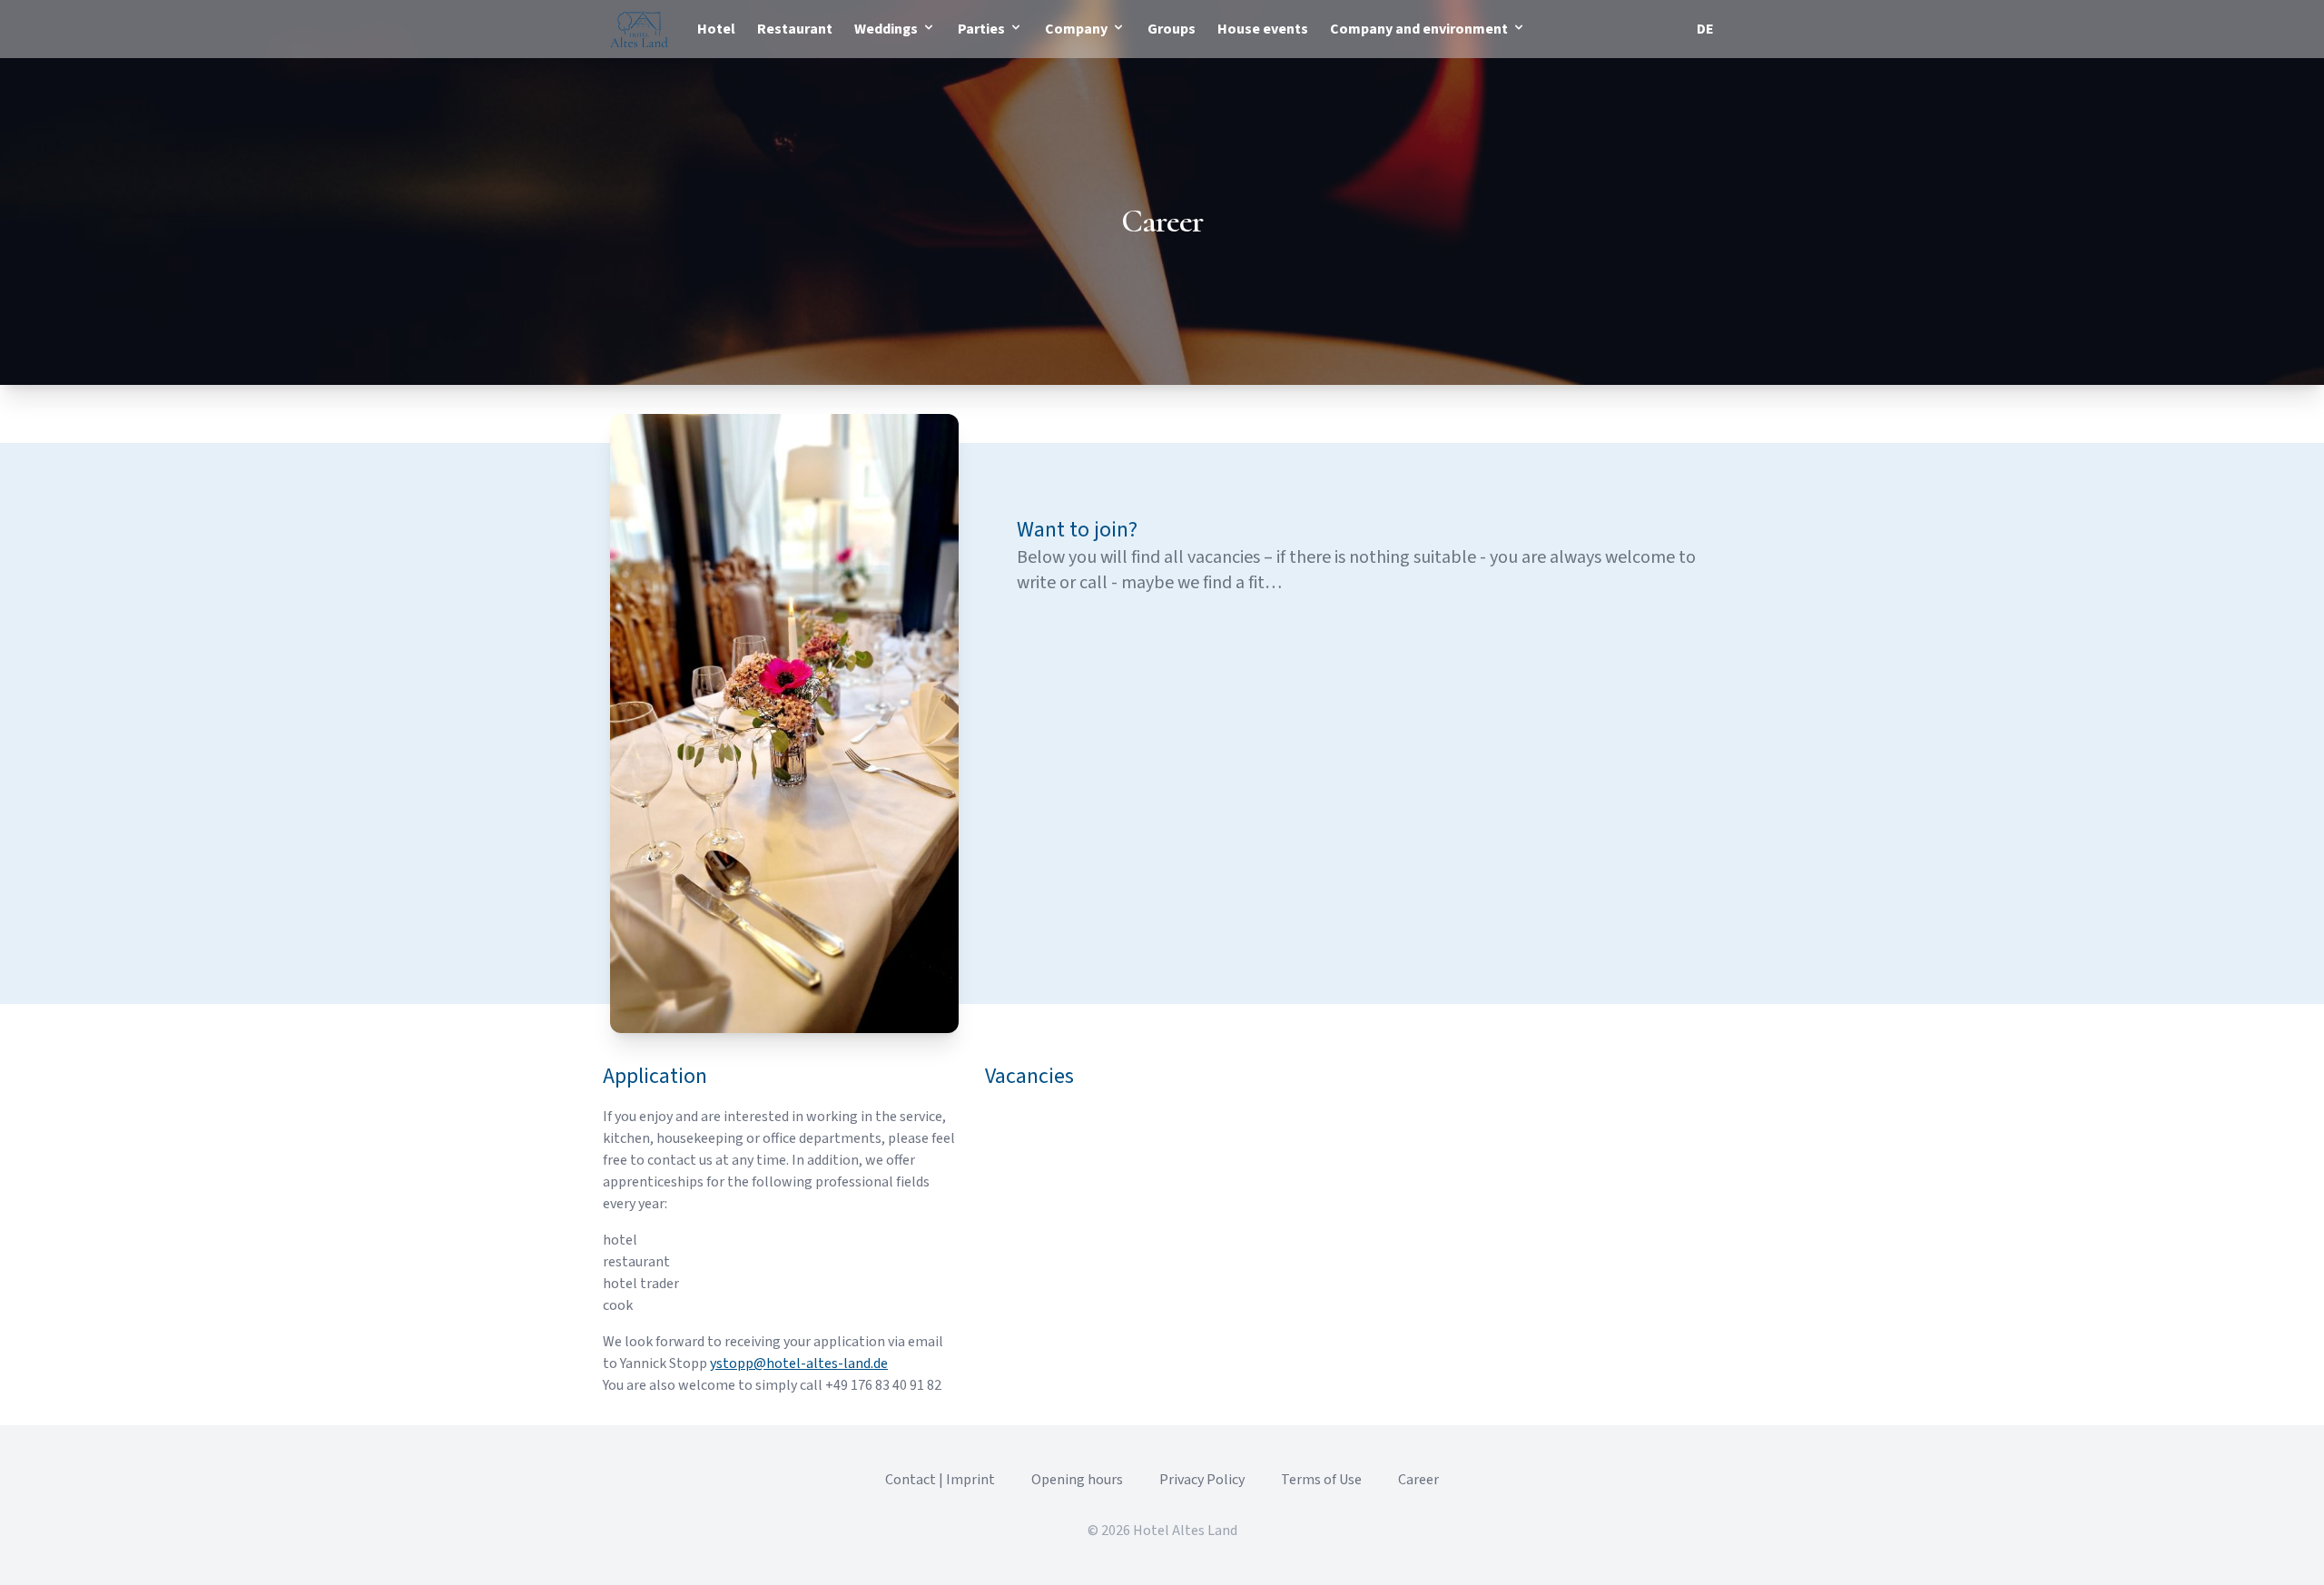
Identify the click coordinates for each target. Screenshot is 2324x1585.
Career (1418, 1480)
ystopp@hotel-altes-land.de (799, 1363)
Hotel (716, 29)
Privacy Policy (1202, 1480)
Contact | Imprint (940, 1480)
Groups (1172, 29)
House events (1263, 29)
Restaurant (795, 29)
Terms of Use (1321, 1480)
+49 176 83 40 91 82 (883, 1385)
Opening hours (1077, 1480)
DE (1705, 29)
